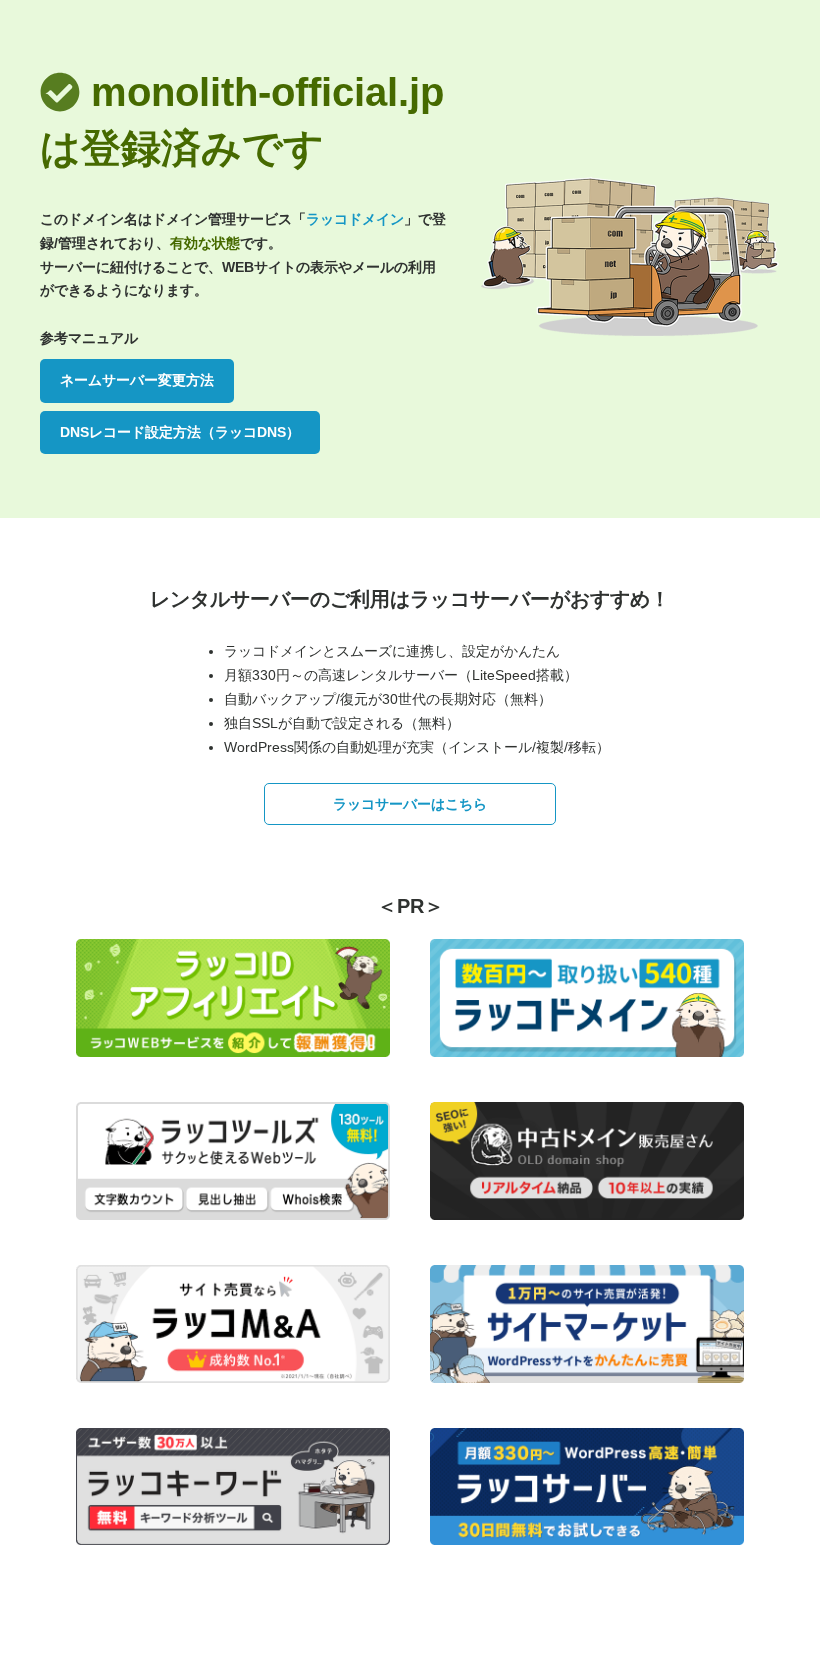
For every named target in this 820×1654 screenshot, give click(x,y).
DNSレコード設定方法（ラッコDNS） (180, 432)
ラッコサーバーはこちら (410, 804)
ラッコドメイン (355, 219)
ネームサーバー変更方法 (137, 380)
